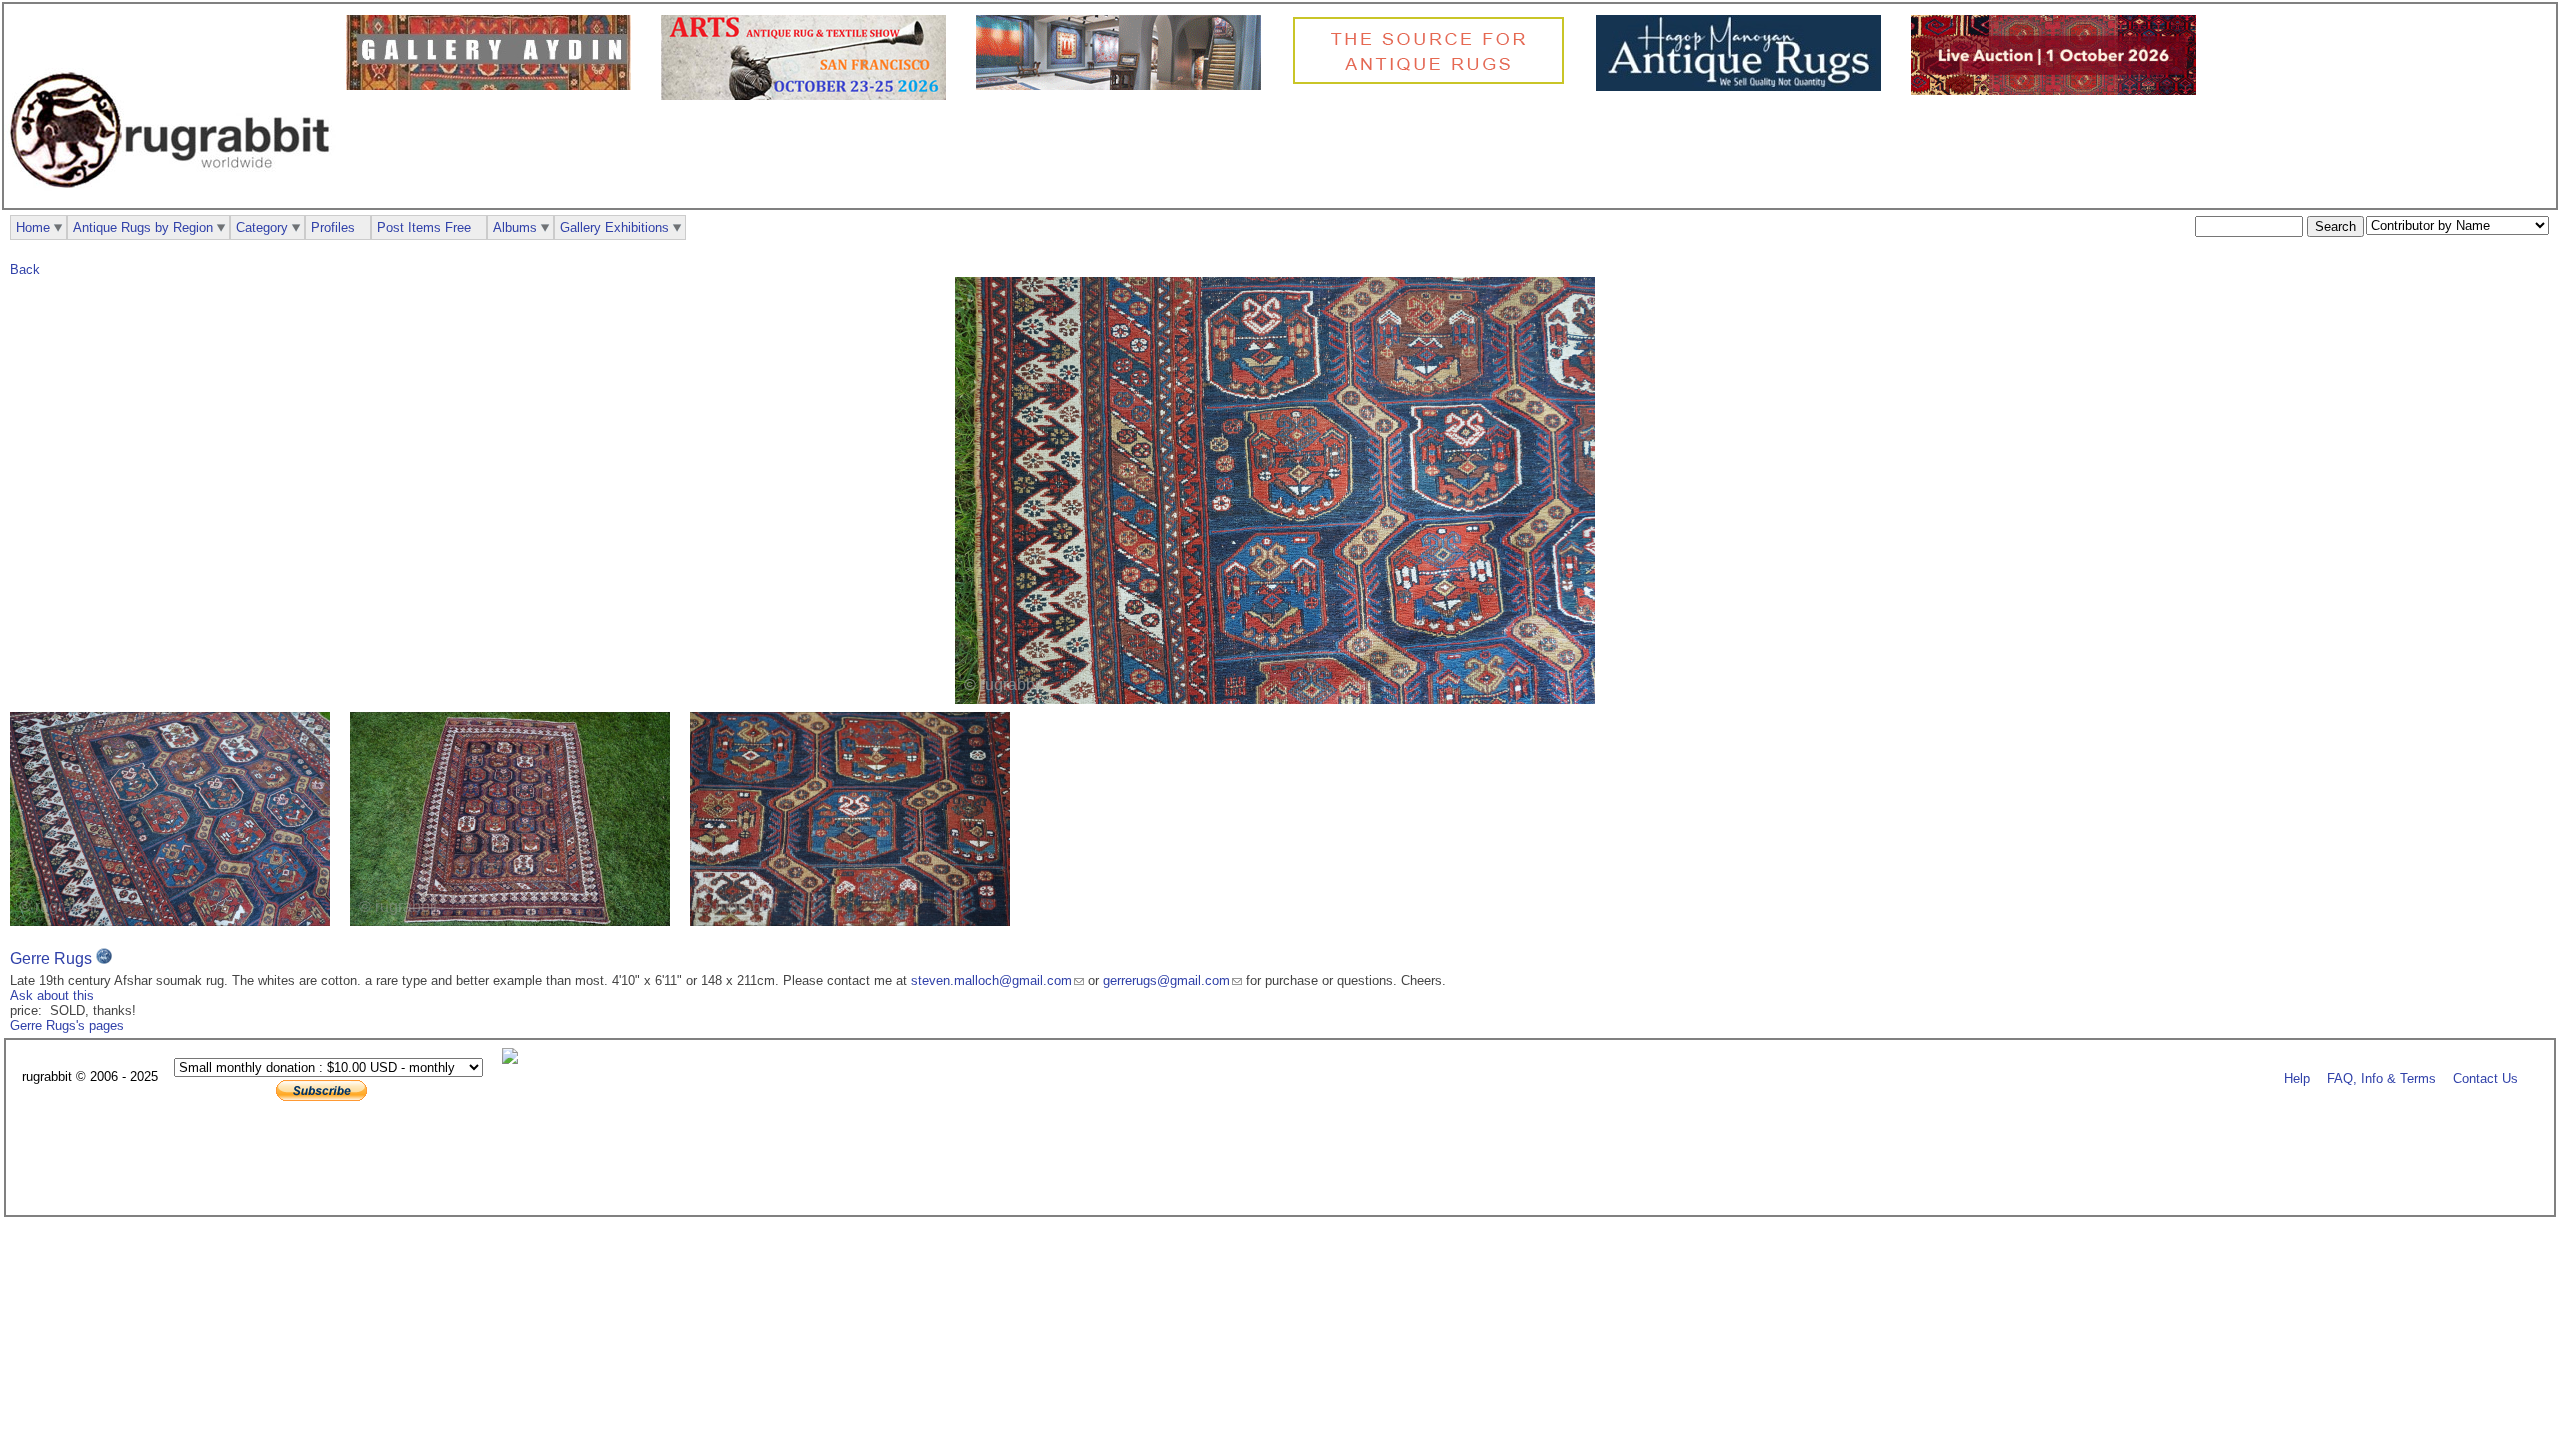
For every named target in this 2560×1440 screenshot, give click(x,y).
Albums (515, 227)
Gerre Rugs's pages (67, 1025)
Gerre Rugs (51, 958)
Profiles (333, 227)
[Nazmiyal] (1433, 81)
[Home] (175, 198)
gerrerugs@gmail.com (1166, 980)
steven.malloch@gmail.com (991, 980)
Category (262, 227)
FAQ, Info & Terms (2381, 1077)
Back (25, 269)
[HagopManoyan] (1743, 86)
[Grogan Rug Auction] (2058, 90)
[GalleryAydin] (493, 85)
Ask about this (52, 995)
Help (2297, 1077)
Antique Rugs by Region (143, 227)
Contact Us (2485, 1077)
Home (33, 227)
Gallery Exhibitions (614, 227)
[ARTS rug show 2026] (808, 95)
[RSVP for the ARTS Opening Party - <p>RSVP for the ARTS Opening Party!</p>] (515, 1059)
